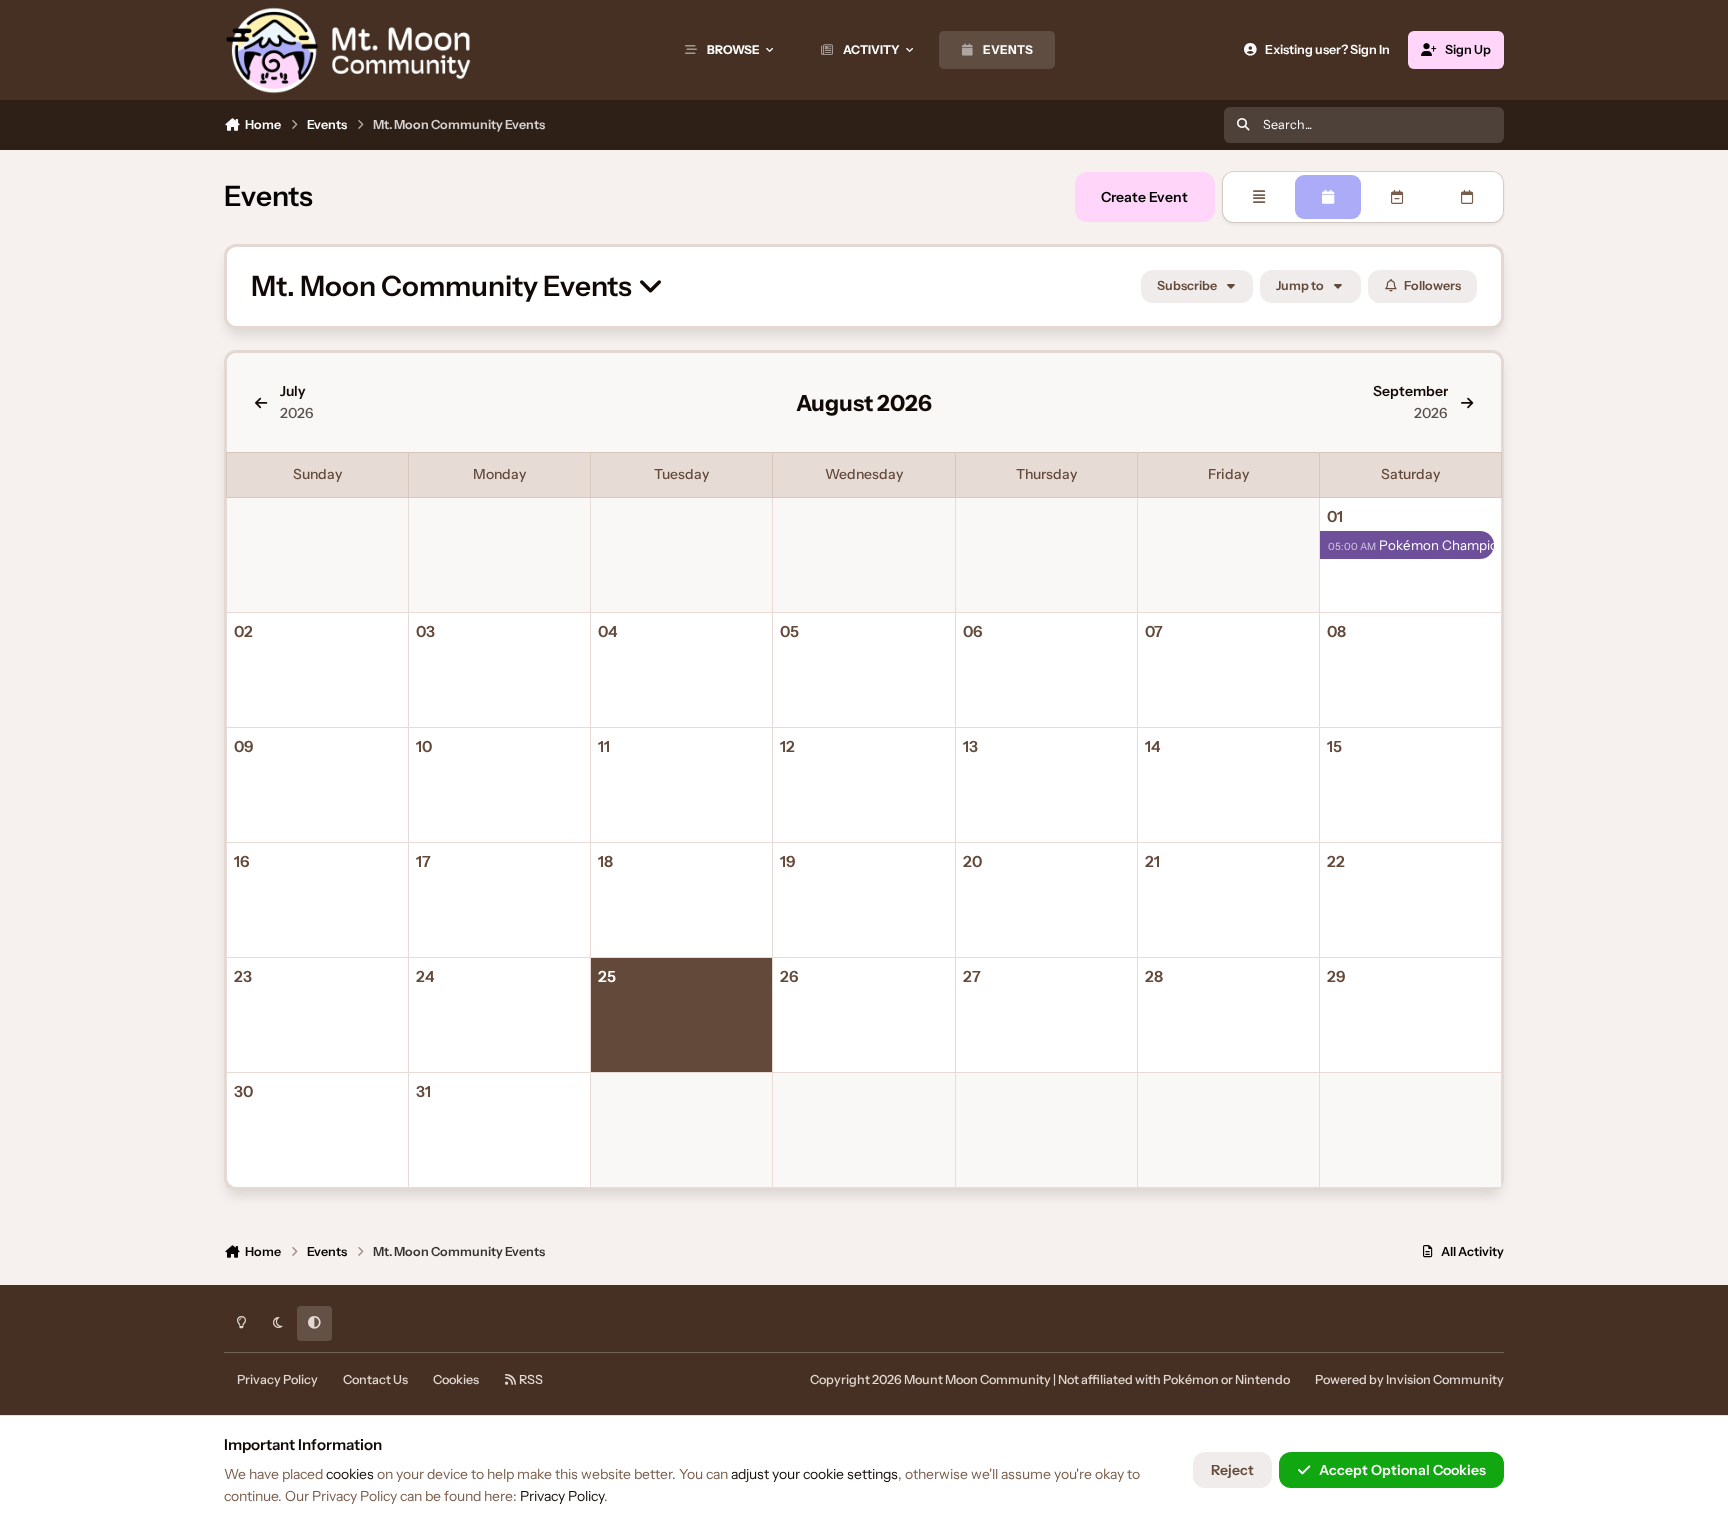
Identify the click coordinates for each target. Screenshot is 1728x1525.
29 (1336, 976)
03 (425, 631)
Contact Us (375, 1379)
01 (1335, 516)
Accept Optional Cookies (1402, 1470)
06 (972, 631)
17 (423, 861)
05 (789, 631)
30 (243, 1091)
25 (607, 976)
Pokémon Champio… (1411, 545)
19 (788, 861)
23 (243, 976)
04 (607, 631)
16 (241, 861)
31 (423, 1091)
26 (789, 976)
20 (972, 861)
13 (970, 746)
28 (1154, 976)
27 (972, 976)
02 (243, 631)
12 (787, 746)
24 (425, 976)
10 (424, 746)
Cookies (456, 1379)
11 (604, 746)
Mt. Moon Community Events (444, 286)
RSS (530, 1379)
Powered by (1409, 1379)
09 (244, 746)
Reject (1232, 1470)
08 (1336, 631)
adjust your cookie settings (814, 1474)
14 (1152, 746)
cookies (350, 1474)
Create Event (1144, 197)
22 (1336, 861)
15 (1334, 746)
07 (1154, 631)
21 (1152, 861)
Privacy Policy (277, 1379)
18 (605, 861)
